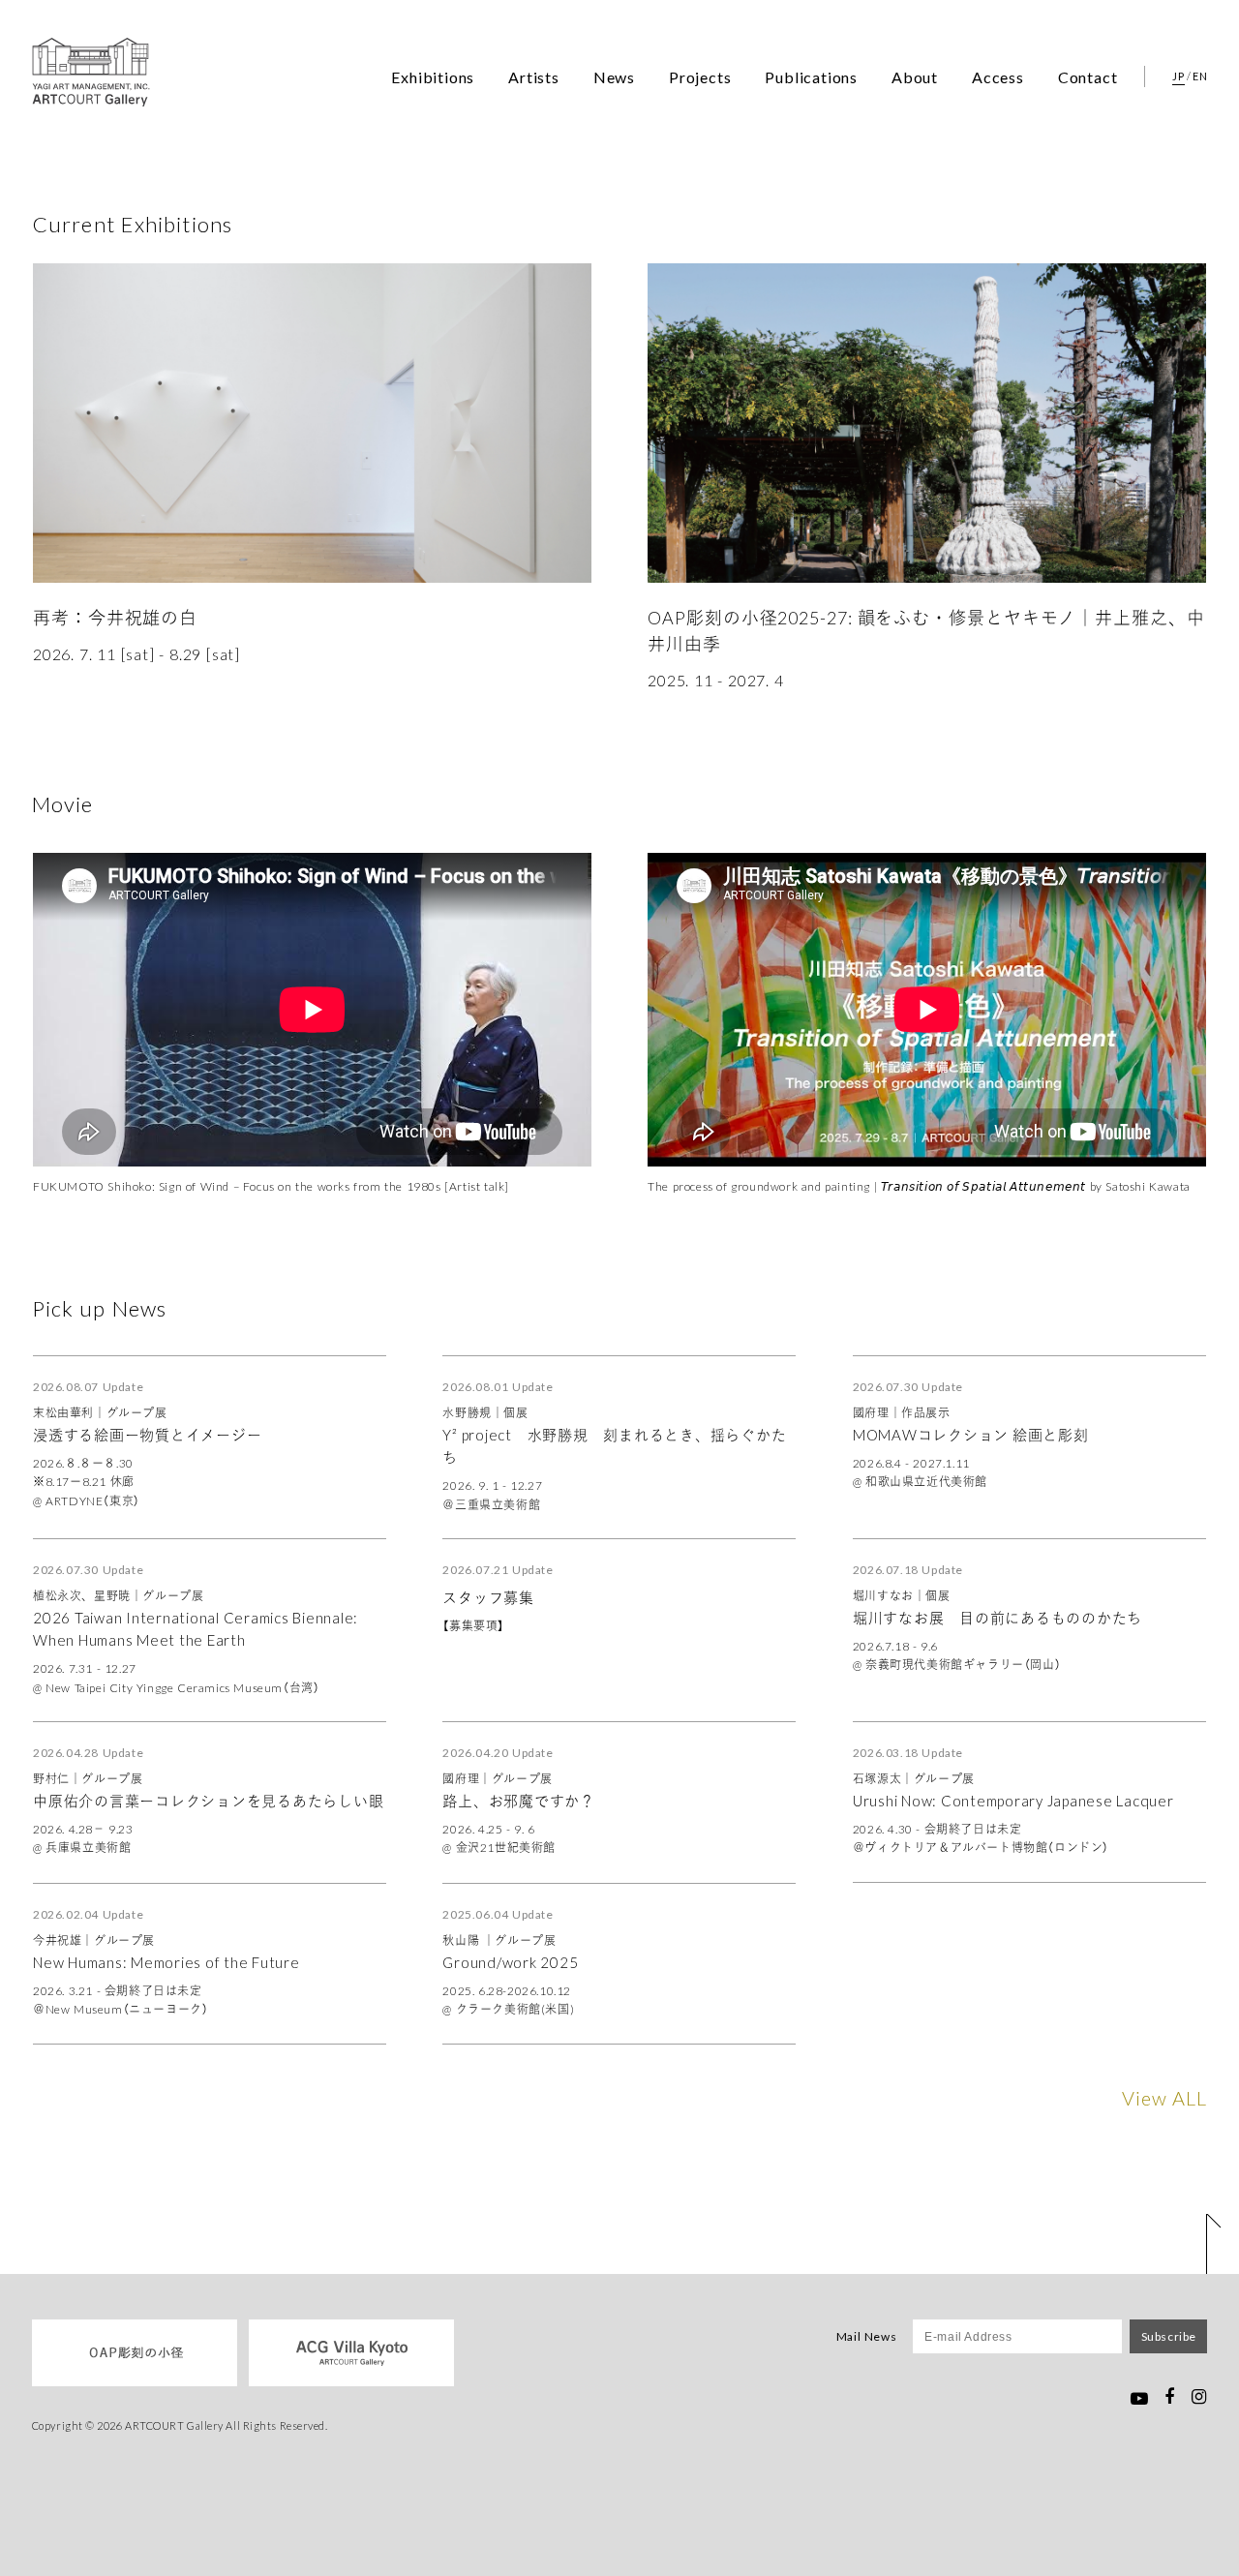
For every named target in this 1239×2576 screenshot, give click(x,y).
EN (1200, 76)
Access (998, 76)
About (915, 76)
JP (1178, 76)
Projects (700, 76)
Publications (811, 76)
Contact (1088, 76)
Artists (534, 76)
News (614, 76)
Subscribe (1169, 2336)
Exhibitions (433, 76)
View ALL (1164, 2097)
